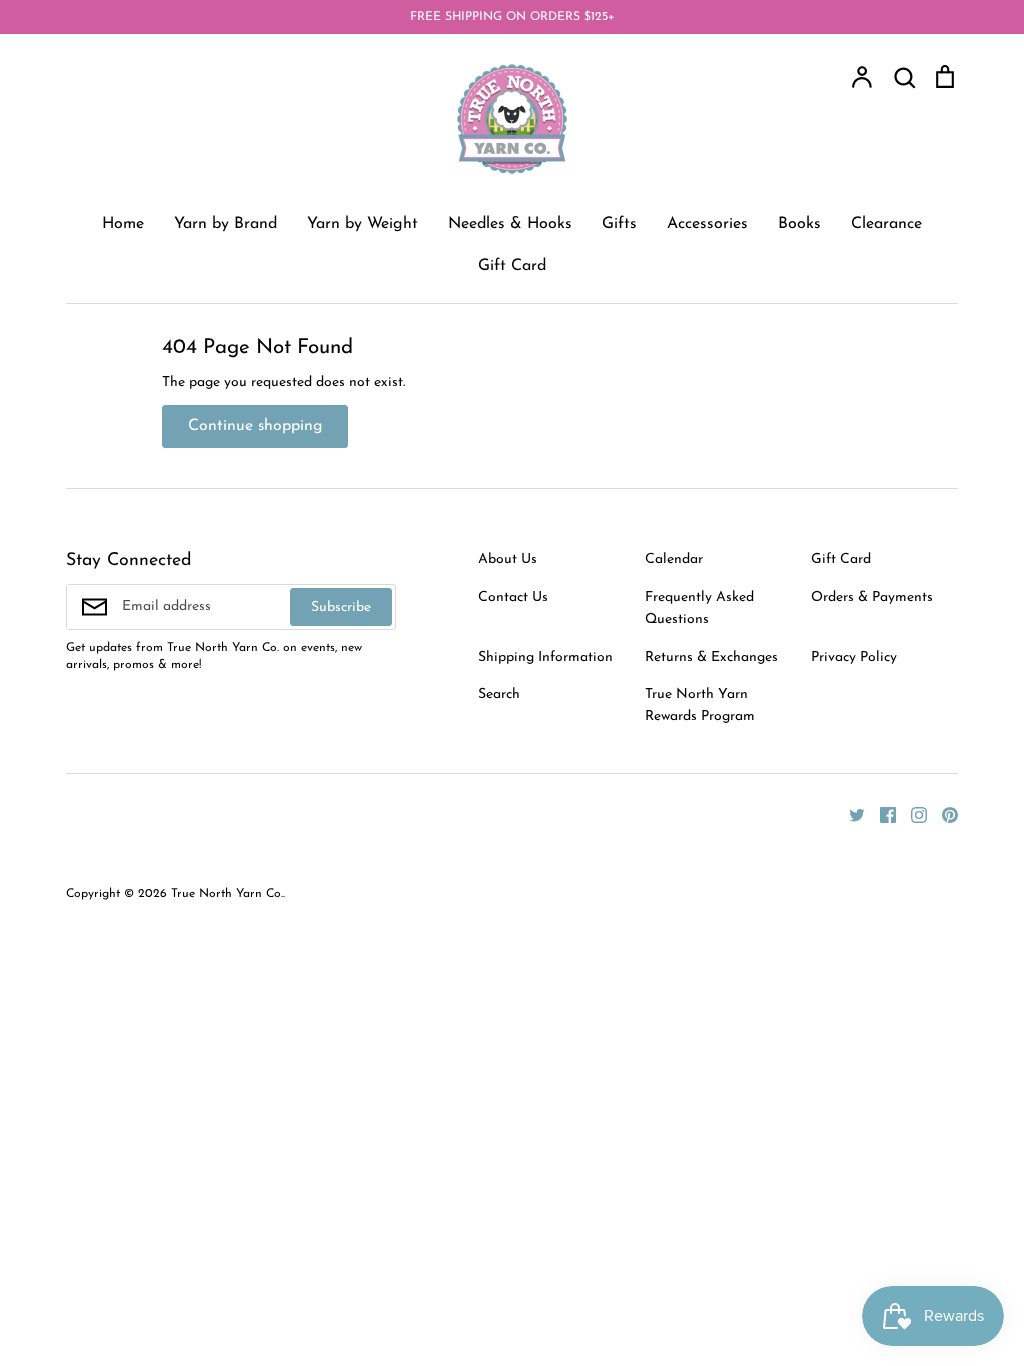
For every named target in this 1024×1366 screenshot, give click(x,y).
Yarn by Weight (362, 224)
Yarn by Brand (225, 224)
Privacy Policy (854, 657)
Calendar (674, 559)
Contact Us (513, 597)
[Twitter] (849, 814)
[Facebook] (880, 814)
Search (499, 694)
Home (123, 224)
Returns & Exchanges (711, 657)
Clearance (886, 224)
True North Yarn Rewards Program (700, 705)
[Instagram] (911, 814)
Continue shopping (255, 426)
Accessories (707, 224)
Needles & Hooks (510, 224)
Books (799, 224)
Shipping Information (545, 657)
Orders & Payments (872, 597)
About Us (507, 559)
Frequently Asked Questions (699, 608)
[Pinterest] (942, 814)
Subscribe (341, 607)
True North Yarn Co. (227, 894)
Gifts (619, 224)
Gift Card (512, 266)
